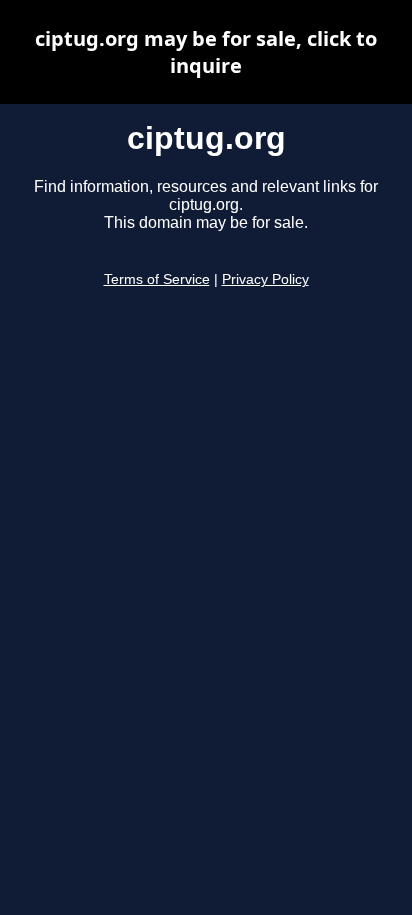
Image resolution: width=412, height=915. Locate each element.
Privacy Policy (265, 279)
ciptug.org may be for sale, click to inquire (206, 52)
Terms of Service (157, 279)
